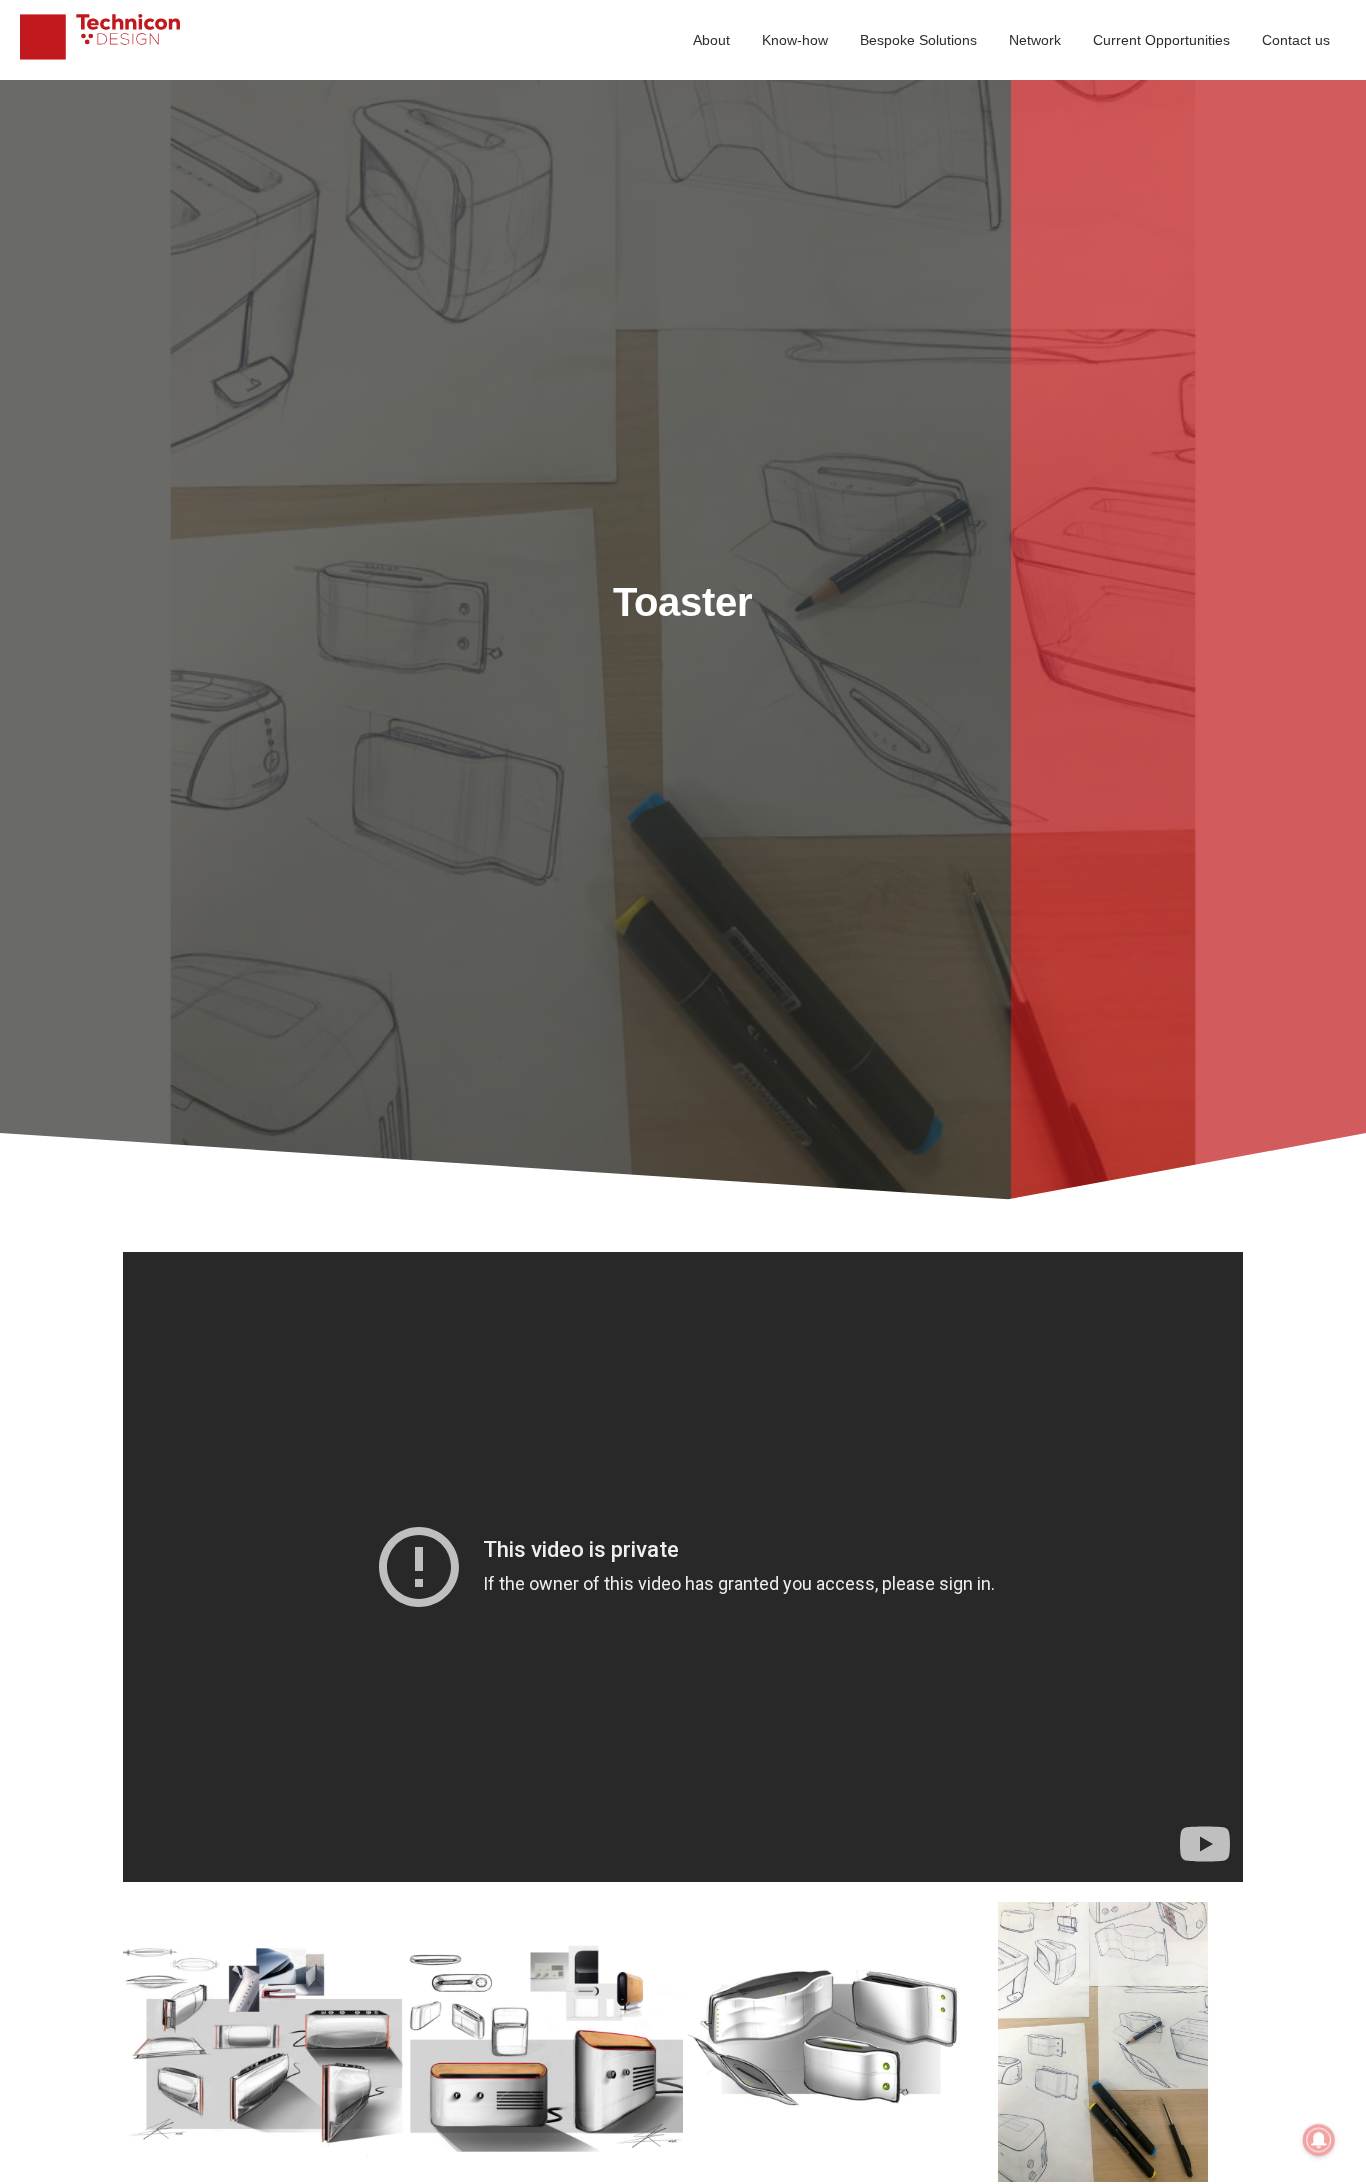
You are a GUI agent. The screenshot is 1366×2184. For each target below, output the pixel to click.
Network (1035, 40)
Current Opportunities (1161, 40)
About (711, 40)
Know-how (795, 40)
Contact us (1296, 40)
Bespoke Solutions (918, 40)
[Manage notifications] (1319, 2140)
